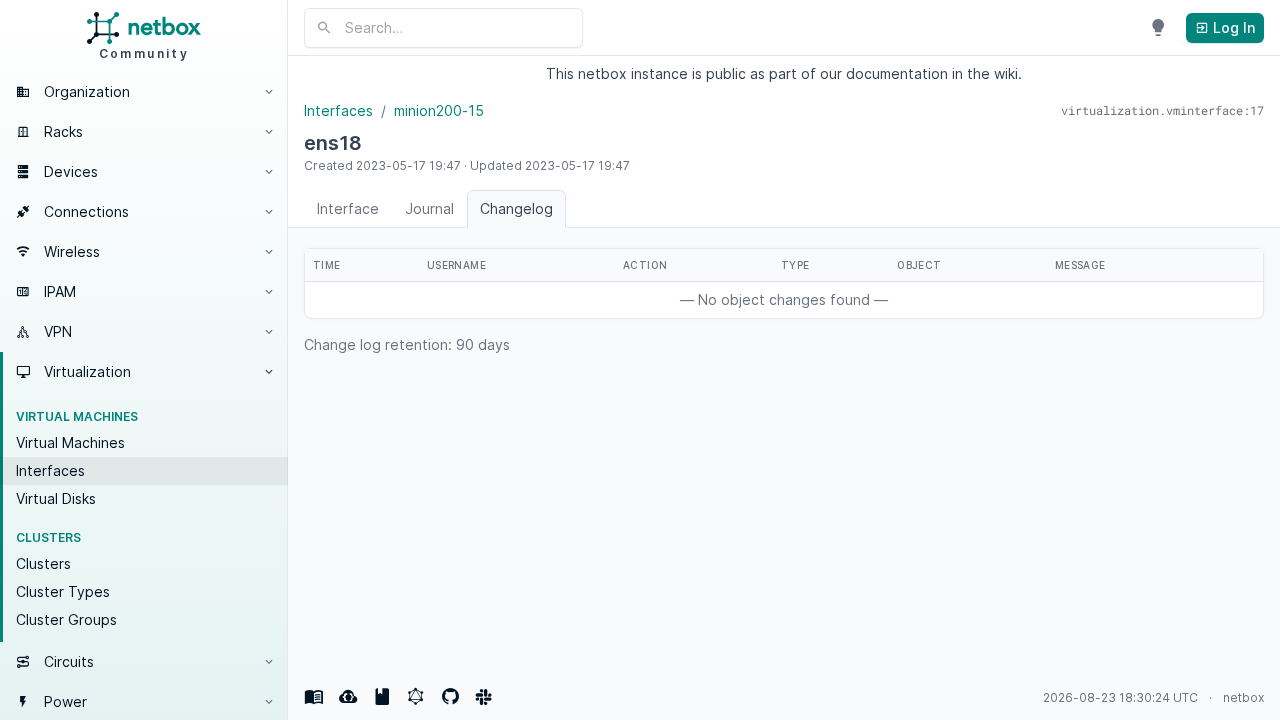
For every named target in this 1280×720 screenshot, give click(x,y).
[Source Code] (450, 697)
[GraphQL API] (416, 697)
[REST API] (348, 697)
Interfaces (50, 470)
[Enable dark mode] (1158, 28)
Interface (348, 208)
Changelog (516, 208)
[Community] (484, 697)
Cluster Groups (66, 619)
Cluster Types (63, 591)
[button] (144, 92)
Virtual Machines (70, 442)
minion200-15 (439, 110)
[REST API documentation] (382, 697)
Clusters (43, 563)
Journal (429, 208)
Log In (1232, 27)
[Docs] (314, 697)
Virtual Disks (56, 498)
